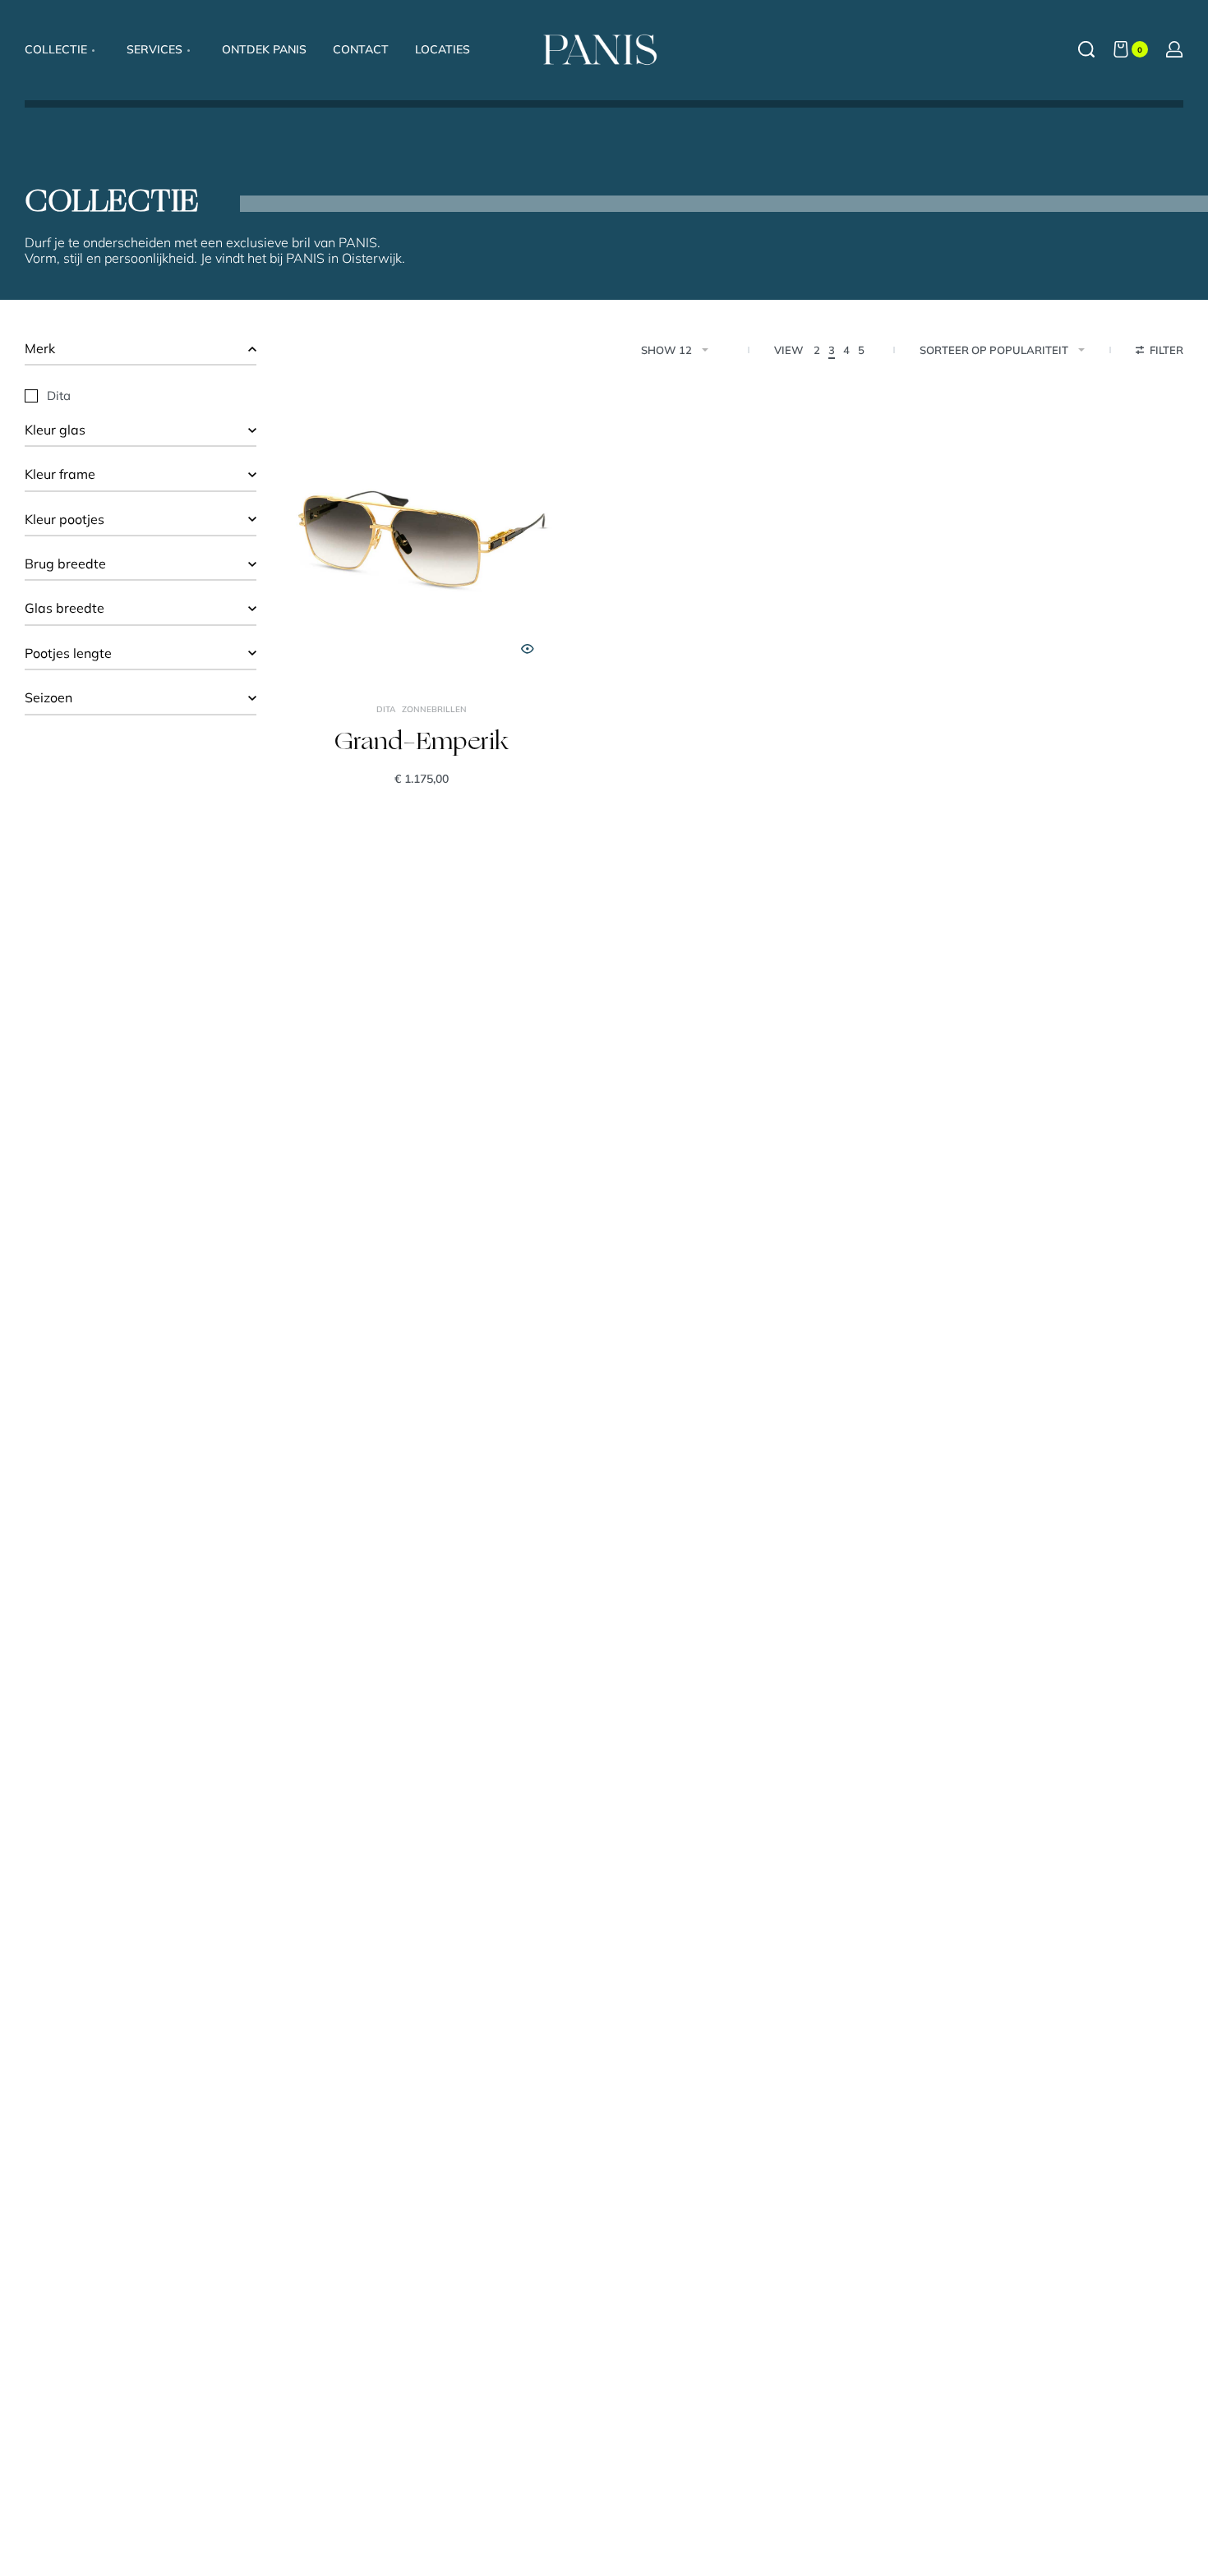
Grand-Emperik (422, 743)
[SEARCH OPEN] (1086, 49)
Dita (386, 710)
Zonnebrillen (434, 710)
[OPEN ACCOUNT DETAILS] (1174, 49)
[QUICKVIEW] (528, 649)
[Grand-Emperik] (422, 538)
